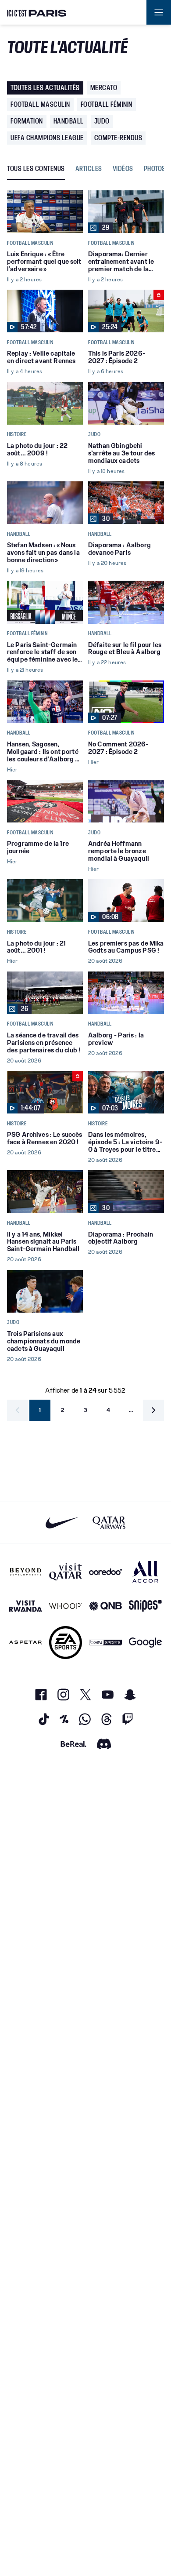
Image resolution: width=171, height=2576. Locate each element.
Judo (102, 121)
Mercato (104, 88)
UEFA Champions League (47, 138)
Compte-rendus (118, 138)
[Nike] (62, 1523)
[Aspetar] (26, 1643)
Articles (89, 169)
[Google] (145, 1643)
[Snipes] (145, 1606)
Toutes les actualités (45, 88)
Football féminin (107, 104)
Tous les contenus (36, 169)
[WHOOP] (66, 1606)
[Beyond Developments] (26, 1572)
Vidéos (123, 169)
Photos (155, 169)
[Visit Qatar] (66, 1572)
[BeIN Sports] (105, 1643)
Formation (27, 121)
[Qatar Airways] (109, 1523)
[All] (145, 1572)
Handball (69, 121)
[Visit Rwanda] (26, 1606)
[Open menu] (159, 12)
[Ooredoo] (105, 1572)
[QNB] (105, 1606)
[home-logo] (37, 12)
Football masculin (40, 104)
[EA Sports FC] (66, 1643)
